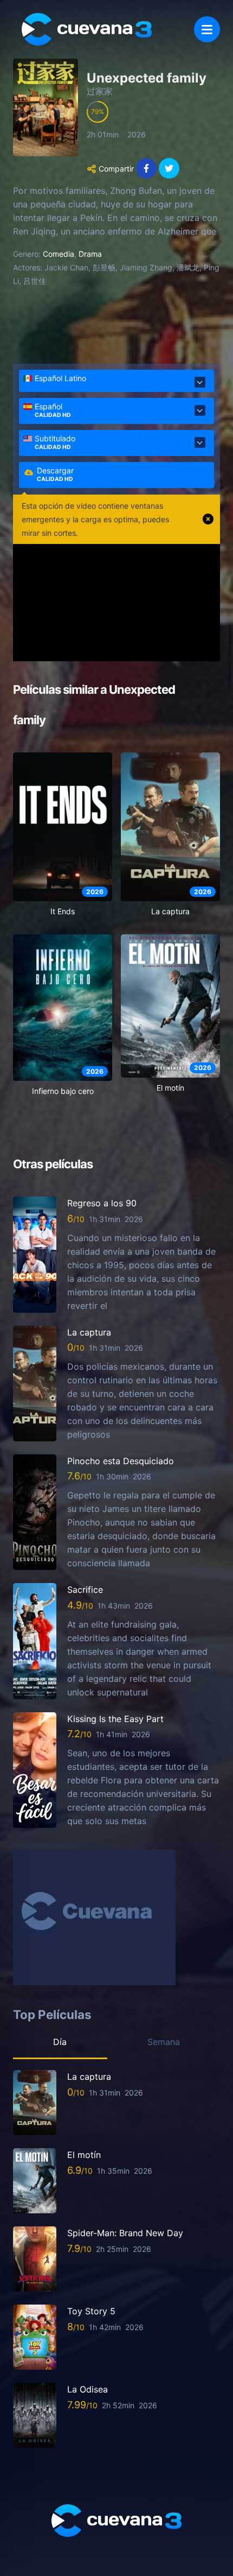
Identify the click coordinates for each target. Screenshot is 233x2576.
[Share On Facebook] (146, 168)
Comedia (59, 254)
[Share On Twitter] (169, 168)
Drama (90, 254)
